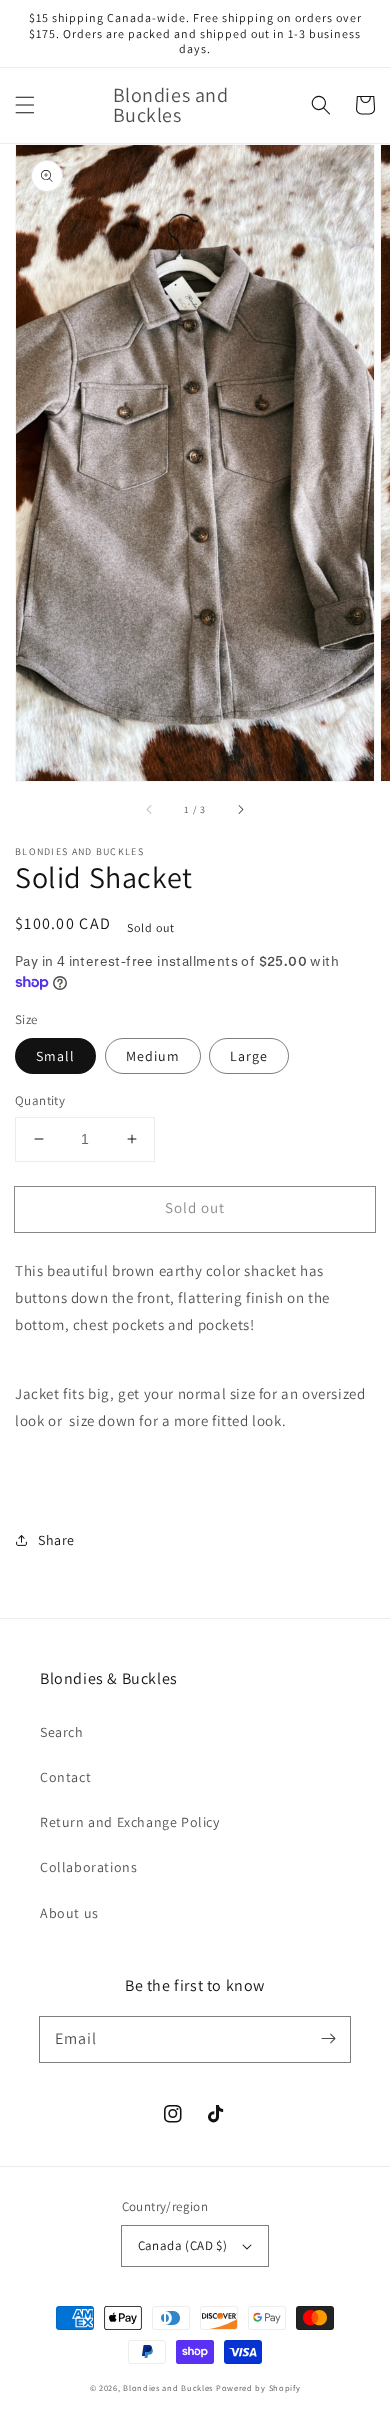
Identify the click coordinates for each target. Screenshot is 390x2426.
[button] (25, 105)
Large (249, 1056)
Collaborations (88, 1867)
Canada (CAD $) (183, 2245)
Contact (65, 1777)
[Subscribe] (328, 2039)
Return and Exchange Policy (130, 1822)
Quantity (40, 1100)
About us (69, 1913)
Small (55, 1056)
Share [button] (56, 1540)
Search (62, 1732)
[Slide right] (240, 809)
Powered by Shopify (258, 2387)
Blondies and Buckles (168, 2387)
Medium (153, 1056)
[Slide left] (150, 809)
